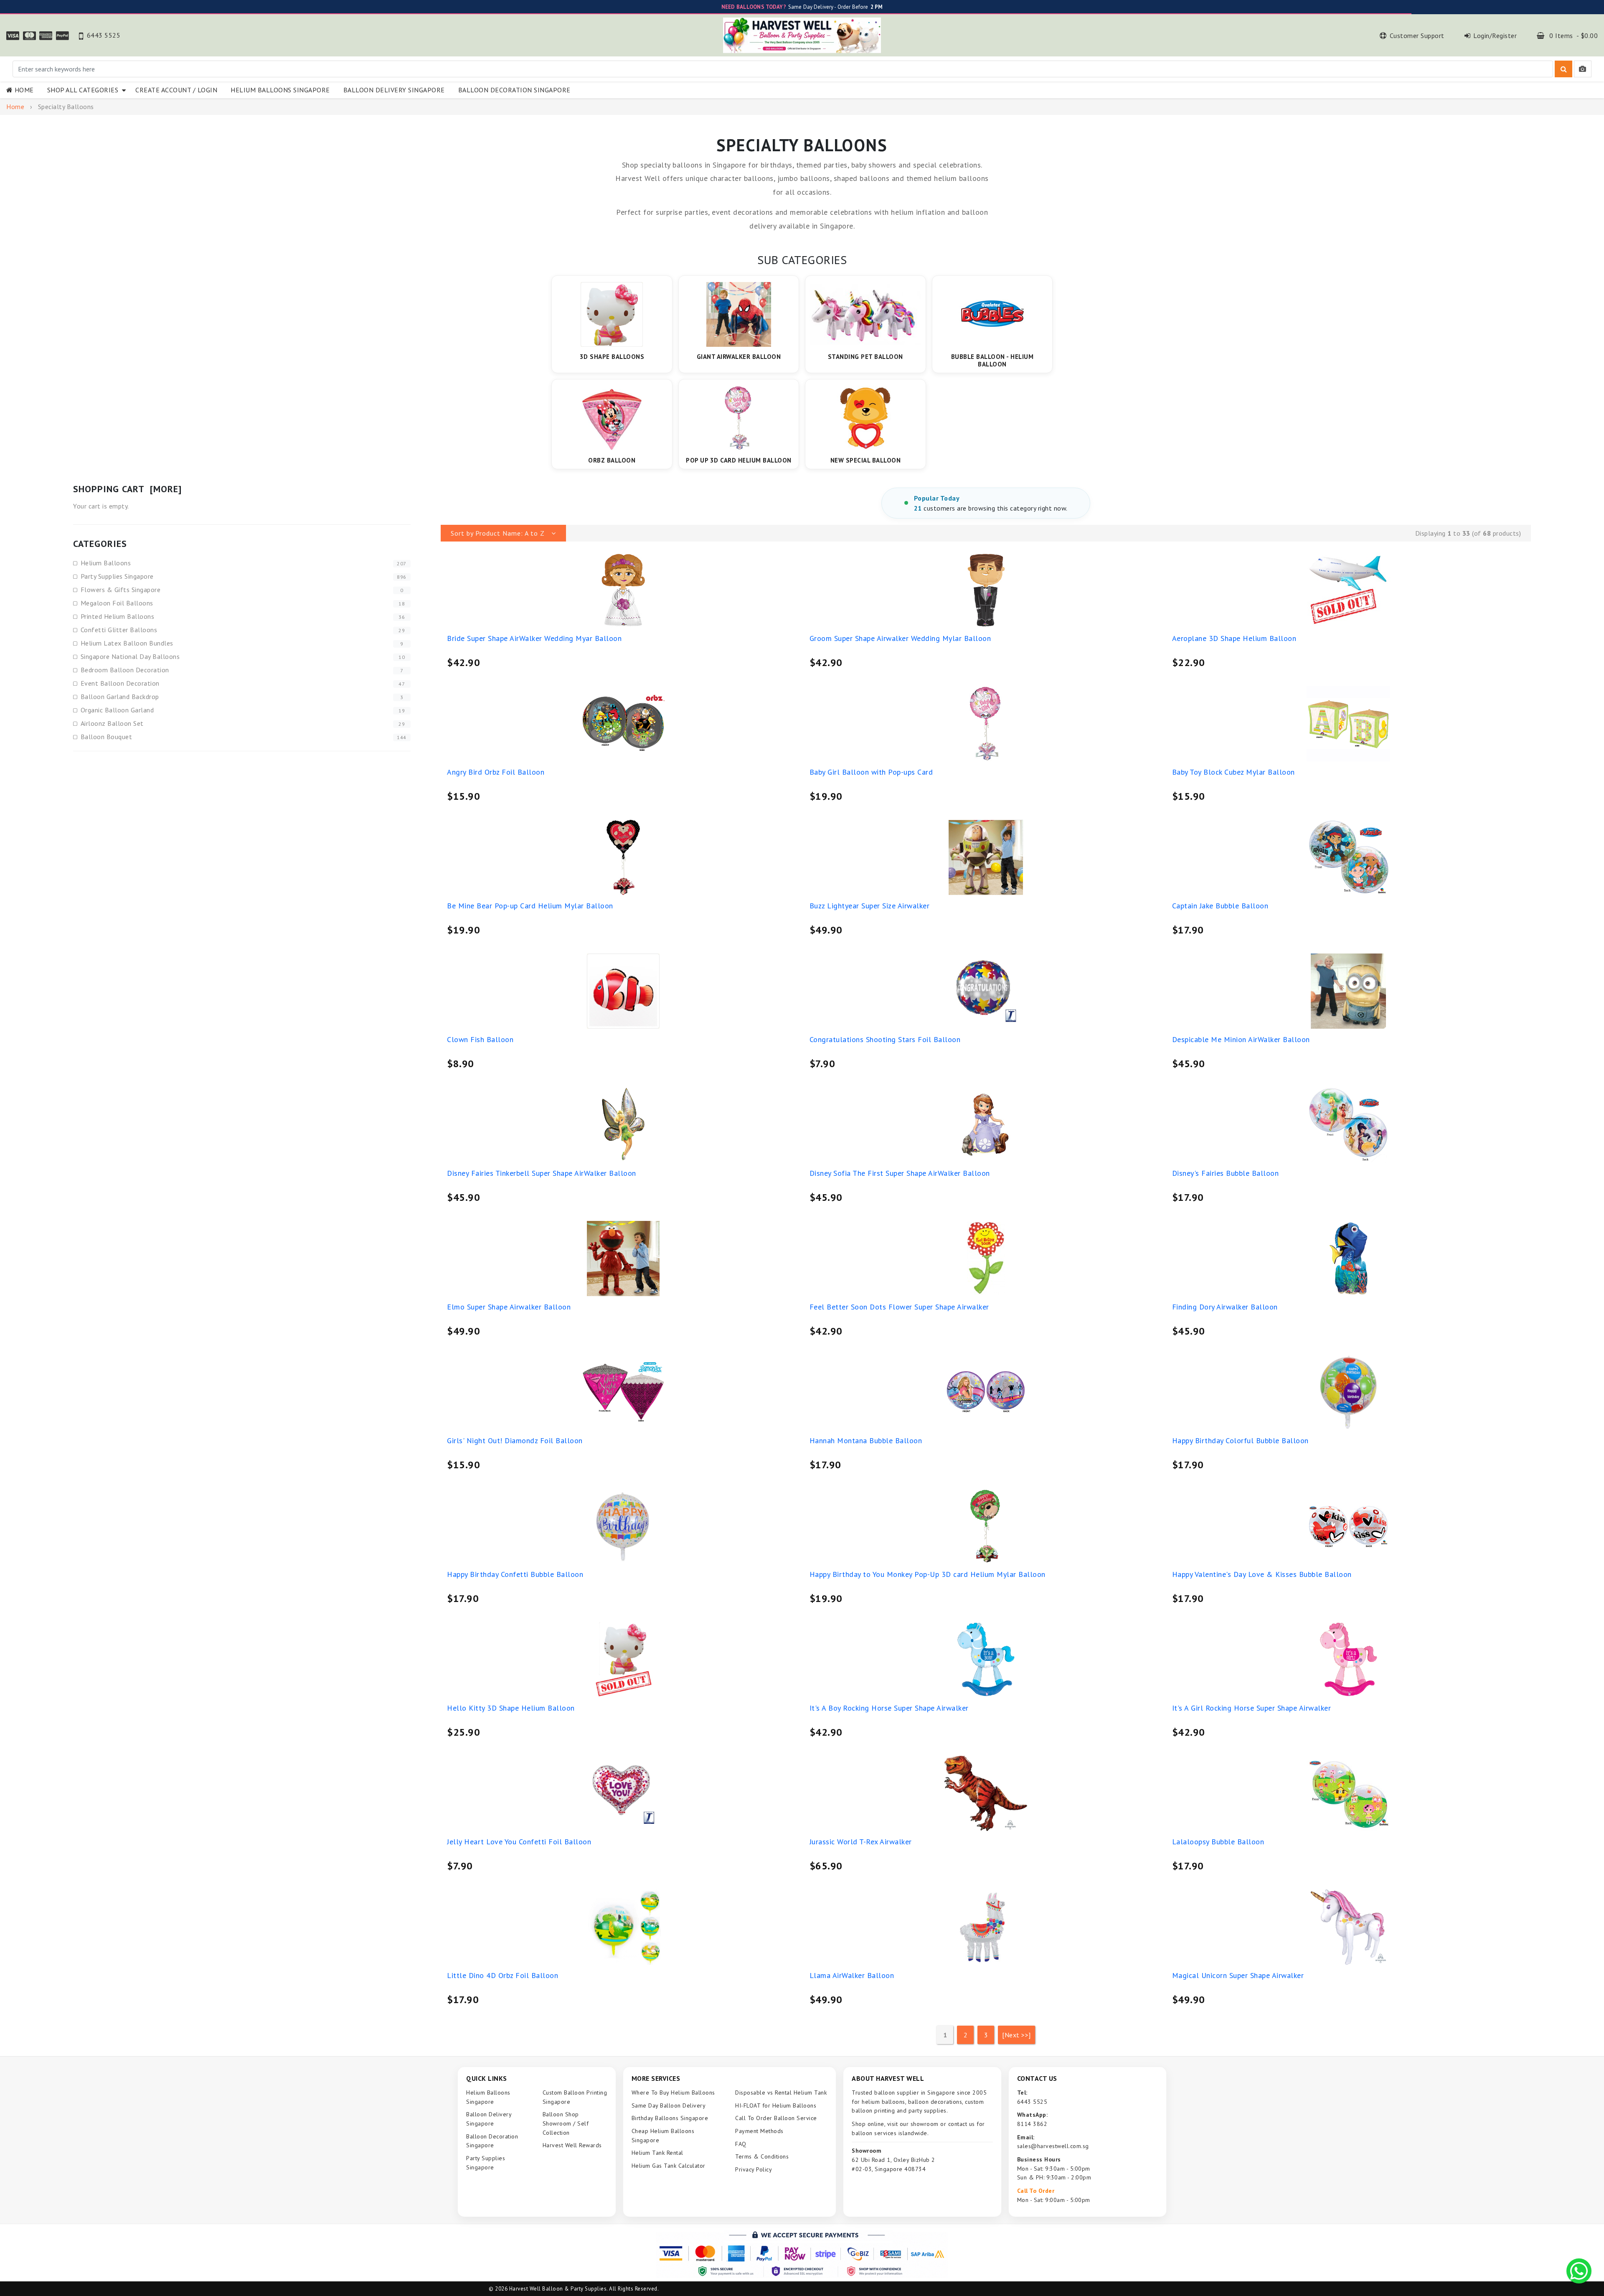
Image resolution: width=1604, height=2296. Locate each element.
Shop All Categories (85, 90)
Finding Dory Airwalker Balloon (1225, 1307)
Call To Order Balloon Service (776, 2118)
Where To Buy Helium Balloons (673, 2093)
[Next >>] (1016, 2035)
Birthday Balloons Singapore (670, 2118)
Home (24, 90)
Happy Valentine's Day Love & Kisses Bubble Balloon (1262, 1574)
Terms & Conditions (762, 2156)
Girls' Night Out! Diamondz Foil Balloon (515, 1440)
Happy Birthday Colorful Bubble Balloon (1240, 1440)
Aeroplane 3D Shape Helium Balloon (1234, 638)
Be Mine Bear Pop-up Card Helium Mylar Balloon (530, 906)
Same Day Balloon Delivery (669, 2105)
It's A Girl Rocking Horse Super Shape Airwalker (1252, 1708)
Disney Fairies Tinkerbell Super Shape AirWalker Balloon (542, 1173)
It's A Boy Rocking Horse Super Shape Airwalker (889, 1708)
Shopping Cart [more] (127, 489)
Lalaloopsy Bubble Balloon (1218, 1842)
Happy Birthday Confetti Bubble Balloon (515, 1574)
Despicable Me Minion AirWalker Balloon (1241, 1039)
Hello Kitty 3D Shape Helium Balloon (511, 1708)
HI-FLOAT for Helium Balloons (776, 2105)
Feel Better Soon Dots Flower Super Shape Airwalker (899, 1307)
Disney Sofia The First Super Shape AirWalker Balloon (900, 1173)
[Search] (1563, 69)
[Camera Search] (1583, 69)
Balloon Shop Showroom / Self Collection (566, 2123)
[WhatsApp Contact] (1579, 2271)
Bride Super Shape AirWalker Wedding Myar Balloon (534, 638)
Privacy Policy (754, 2169)
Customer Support (1417, 36)
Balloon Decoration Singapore (514, 90)
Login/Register (1495, 36)
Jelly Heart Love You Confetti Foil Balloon (519, 1842)
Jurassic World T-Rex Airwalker (861, 1842)
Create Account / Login (176, 90)
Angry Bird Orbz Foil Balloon (496, 772)
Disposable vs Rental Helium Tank (781, 2093)
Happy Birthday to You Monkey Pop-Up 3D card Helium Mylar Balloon (928, 1574)
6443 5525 (104, 35)
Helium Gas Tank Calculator (669, 2166)
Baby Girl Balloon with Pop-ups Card (871, 772)
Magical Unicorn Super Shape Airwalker (1238, 1975)
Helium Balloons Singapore (280, 90)
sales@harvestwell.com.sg (1053, 2146)
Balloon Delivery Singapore (394, 90)
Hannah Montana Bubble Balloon (866, 1440)
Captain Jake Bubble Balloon (1220, 906)
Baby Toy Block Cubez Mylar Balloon (1233, 772)
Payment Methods (759, 2131)
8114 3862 (1032, 2124)
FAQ (741, 2144)
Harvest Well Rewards (572, 2145)
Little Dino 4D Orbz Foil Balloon (503, 1975)
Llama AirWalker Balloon (852, 1975)
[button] (503, 533)
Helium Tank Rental (657, 2153)
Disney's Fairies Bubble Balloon (1226, 1173)
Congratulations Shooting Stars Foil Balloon (885, 1039)
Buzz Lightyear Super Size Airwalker (870, 906)
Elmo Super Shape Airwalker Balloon (509, 1307)
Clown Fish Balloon (480, 1039)
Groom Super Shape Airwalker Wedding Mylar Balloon (900, 638)
